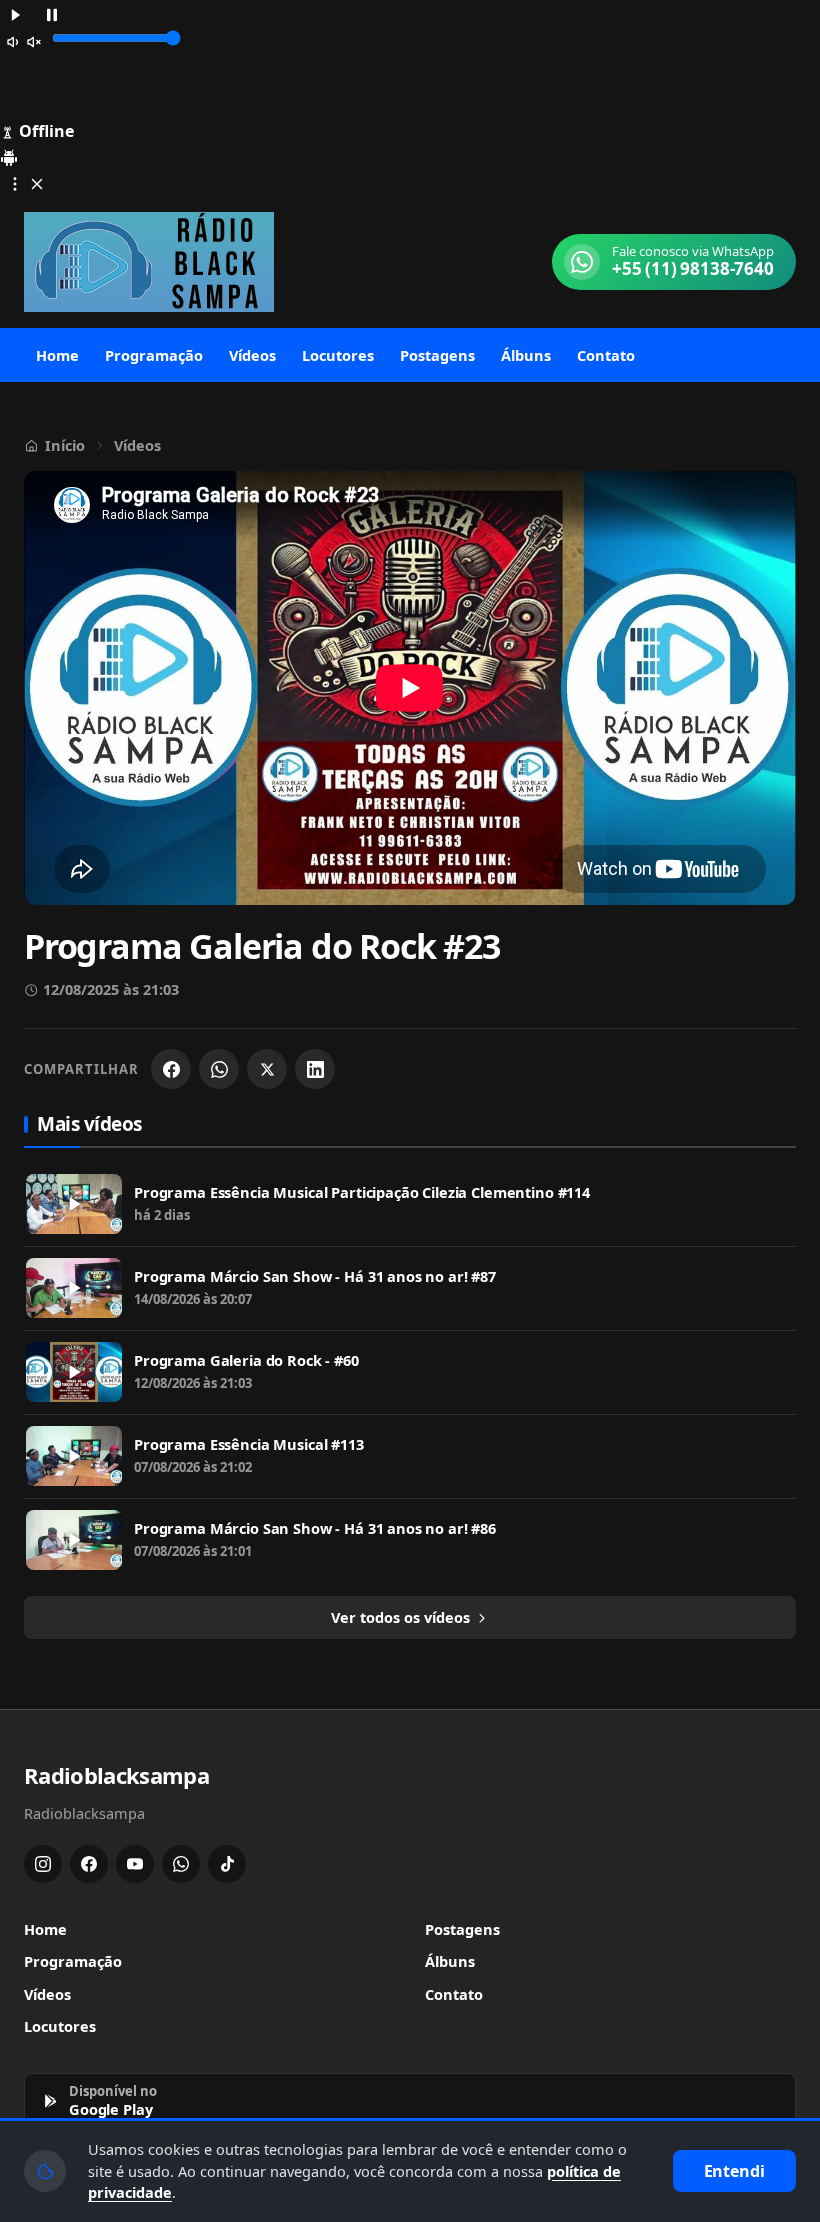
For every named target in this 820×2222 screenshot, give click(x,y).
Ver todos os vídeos (402, 1617)
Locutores (338, 355)
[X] (267, 1069)
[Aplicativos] (26, 182)
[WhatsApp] (219, 1069)
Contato (606, 355)
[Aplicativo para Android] (9, 156)
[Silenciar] (24, 40)
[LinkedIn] (315, 1069)
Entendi (734, 2171)
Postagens (437, 355)
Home (57, 355)
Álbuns (526, 355)
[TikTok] (227, 1864)
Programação (154, 355)
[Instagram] (43, 1864)
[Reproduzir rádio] (16, 13)
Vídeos (252, 355)
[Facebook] (171, 1069)
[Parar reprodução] (52, 13)
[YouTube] (135, 1864)
